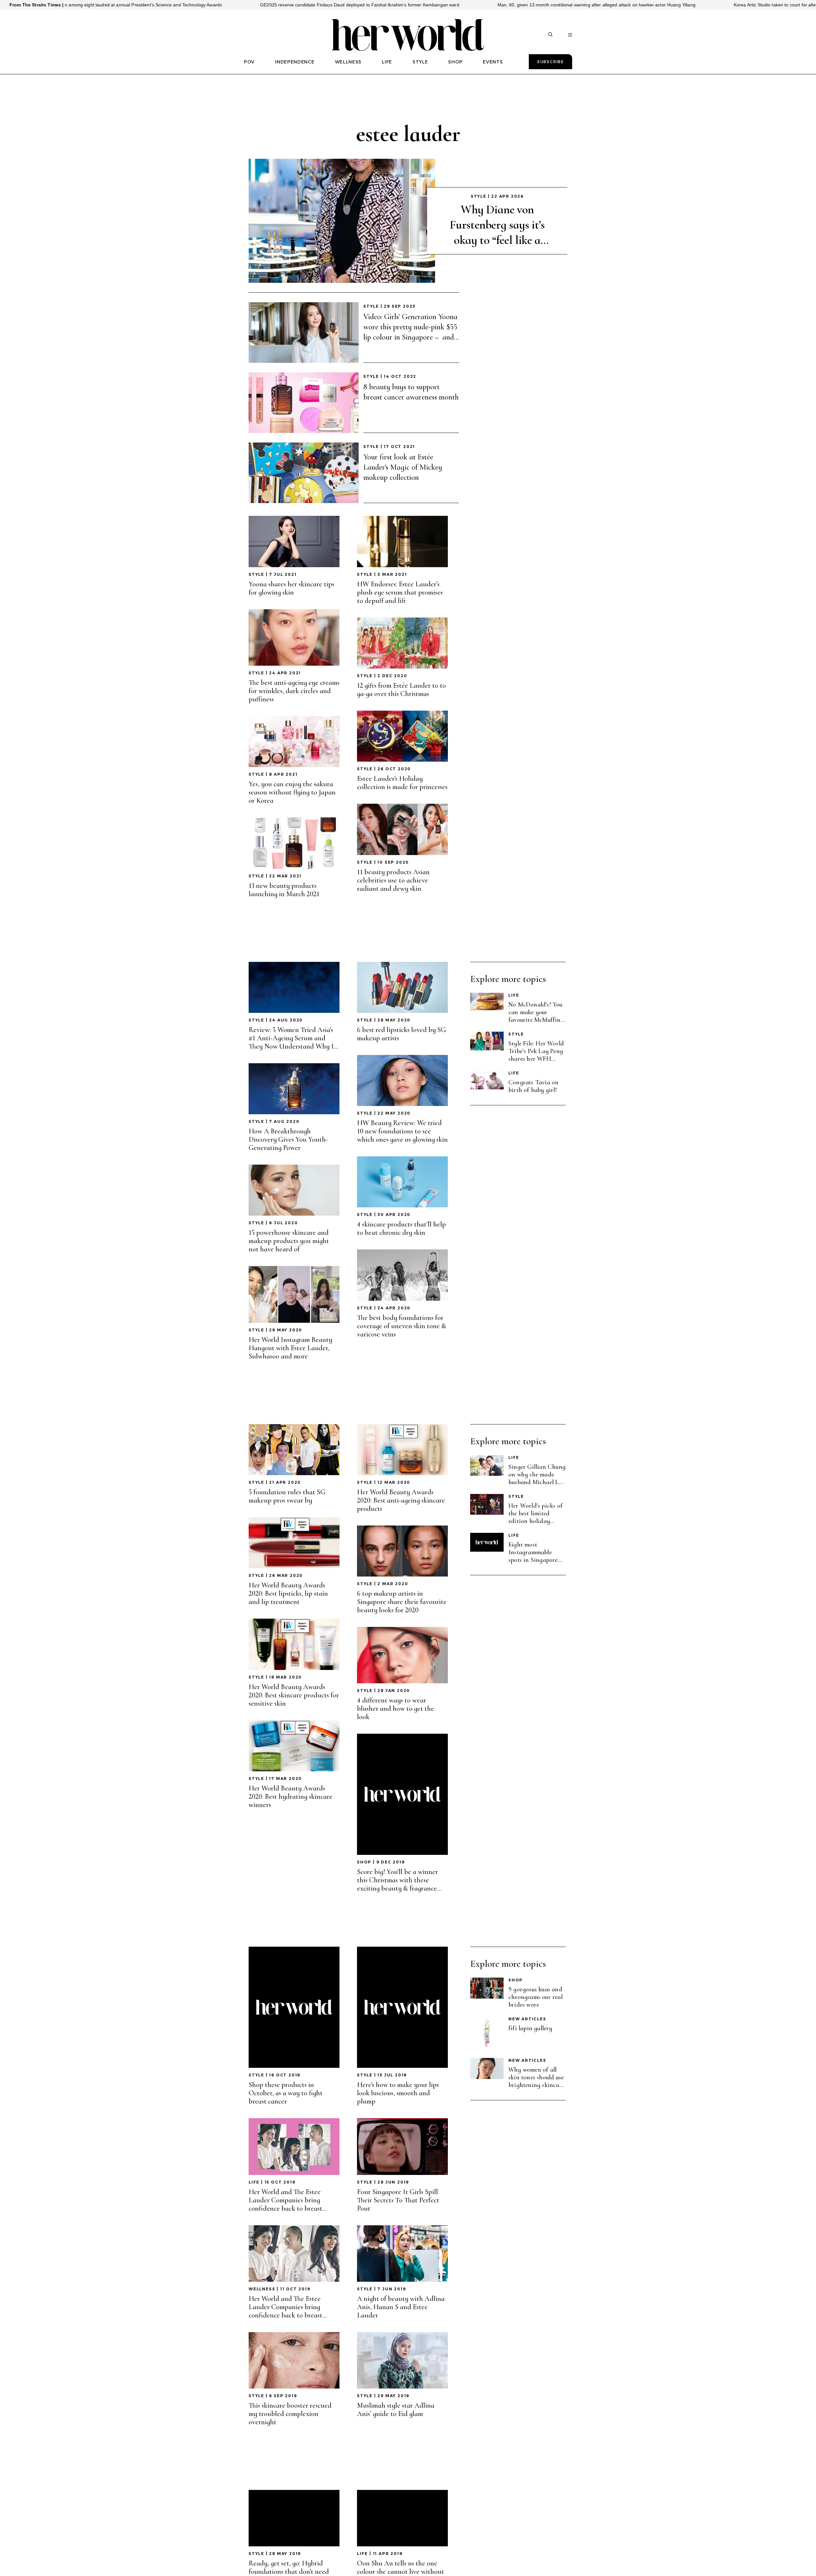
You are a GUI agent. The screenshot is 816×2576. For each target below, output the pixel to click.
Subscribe (550, 62)
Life (514, 995)
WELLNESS (348, 62)
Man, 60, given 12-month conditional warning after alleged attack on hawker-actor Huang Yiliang (429, 5)
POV (249, 62)
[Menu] (570, 35)
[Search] (550, 35)
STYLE (420, 62)
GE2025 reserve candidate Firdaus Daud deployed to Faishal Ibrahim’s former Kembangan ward (192, 5)
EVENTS (493, 62)
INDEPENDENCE (295, 62)
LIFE (387, 62)
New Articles (527, 2019)
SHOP (455, 62)
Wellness (262, 2289)
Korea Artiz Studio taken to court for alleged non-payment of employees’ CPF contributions (659, 5)
